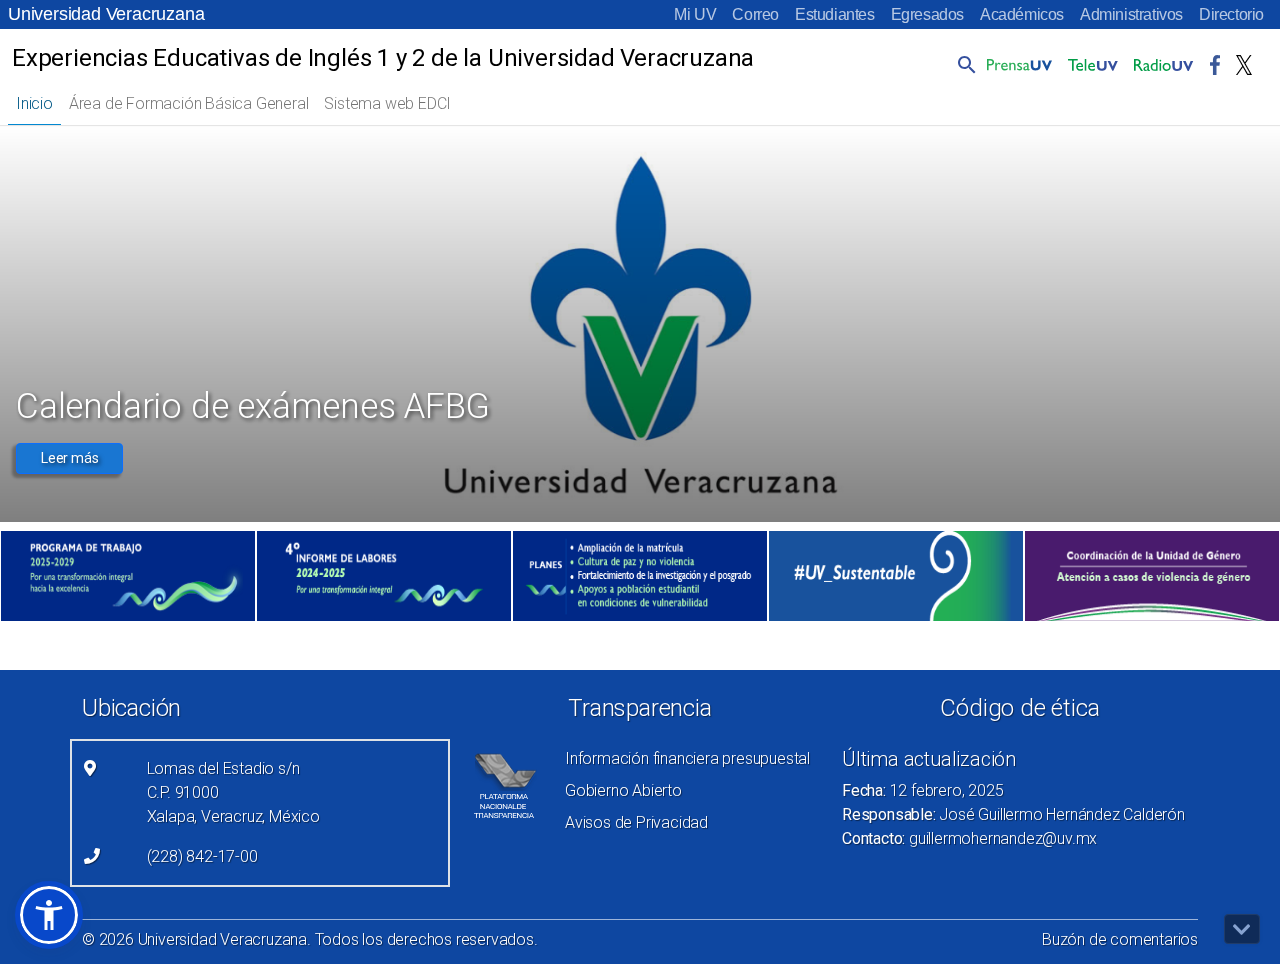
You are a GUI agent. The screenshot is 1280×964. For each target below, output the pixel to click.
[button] (963, 64)
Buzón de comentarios (1120, 939)
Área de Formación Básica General (189, 103)
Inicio (34, 103)
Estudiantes (835, 14)
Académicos (1022, 14)
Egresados (927, 14)
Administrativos (1131, 14)
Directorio (1231, 14)
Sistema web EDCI (387, 103)
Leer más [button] (69, 458)
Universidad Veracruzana (106, 14)
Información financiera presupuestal (687, 758)
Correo (755, 14)
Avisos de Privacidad (636, 822)
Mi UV (695, 14)
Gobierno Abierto (623, 790)
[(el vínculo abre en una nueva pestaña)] (128, 576)
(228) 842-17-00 (202, 856)
